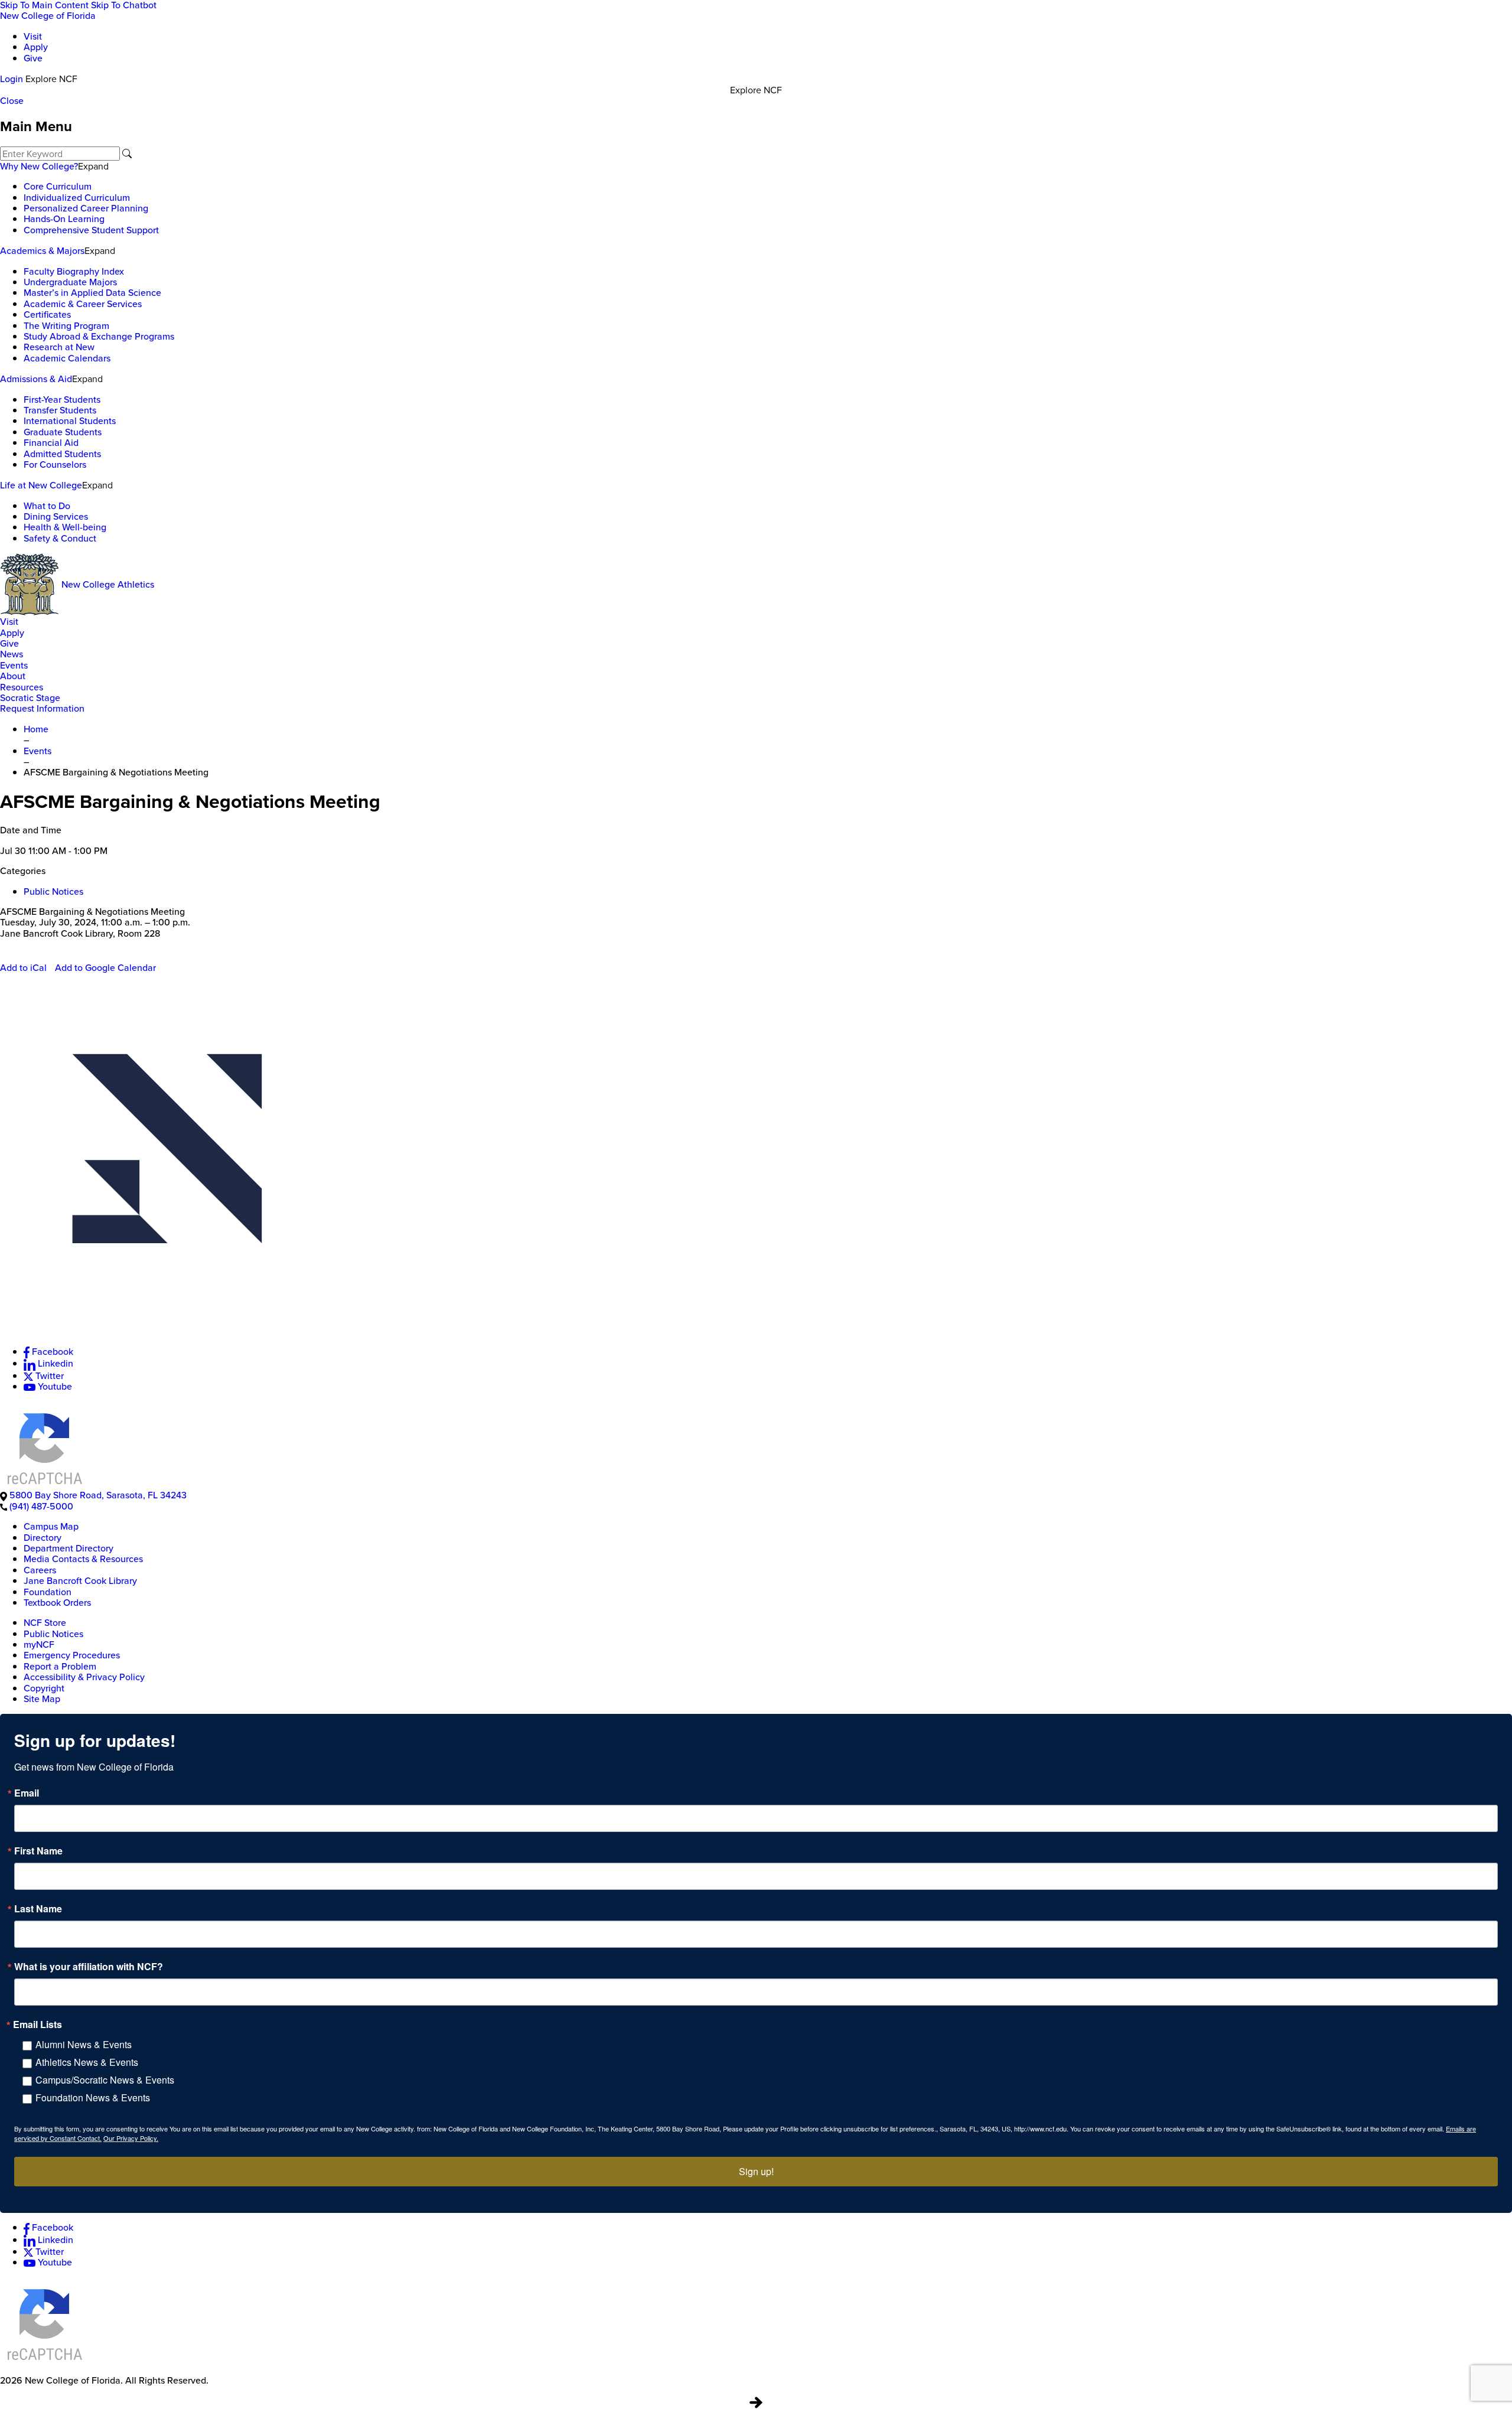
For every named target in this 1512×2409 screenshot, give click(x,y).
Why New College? (39, 166)
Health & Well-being (65, 527)
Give (33, 58)
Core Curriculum (58, 186)
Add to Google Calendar (105, 968)
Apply (36, 47)
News (12, 654)
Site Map (42, 1699)
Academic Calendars (67, 358)
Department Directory (69, 1548)
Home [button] (36, 729)
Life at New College (41, 485)
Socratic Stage (30, 698)
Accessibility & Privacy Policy (84, 1677)
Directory (43, 1538)
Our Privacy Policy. (131, 2138)
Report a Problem (60, 1666)
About (13, 676)
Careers (40, 1570)
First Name (38, 1851)
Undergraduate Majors (70, 282)
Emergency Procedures (72, 1655)
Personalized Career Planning (86, 208)
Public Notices (53, 891)
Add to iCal (23, 968)
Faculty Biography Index (74, 271)
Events (14, 665)
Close (12, 101)
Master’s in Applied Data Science (92, 293)
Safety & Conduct (60, 538)
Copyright (44, 1688)
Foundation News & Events (93, 2097)
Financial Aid (51, 443)
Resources (22, 687)
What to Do (47, 506)
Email (27, 1793)
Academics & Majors (42, 251)
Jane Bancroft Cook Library (80, 1581)
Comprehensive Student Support (91, 230)
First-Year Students (62, 400)
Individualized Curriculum (77, 198)
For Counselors (55, 464)
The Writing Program (66, 326)
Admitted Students (62, 454)
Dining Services (56, 516)
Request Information (42, 708)
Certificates (47, 314)
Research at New (59, 347)
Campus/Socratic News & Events (105, 2080)
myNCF (39, 1644)
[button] (756, 1169)
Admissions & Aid (36, 379)
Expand (93, 166)
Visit (33, 36)
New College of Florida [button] (48, 16)
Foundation (48, 1592)
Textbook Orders (57, 1603)
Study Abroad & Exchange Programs (99, 336)
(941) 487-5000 (41, 1506)
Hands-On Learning (64, 219)
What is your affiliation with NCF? (89, 1967)
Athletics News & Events (87, 2062)
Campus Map (51, 1526)
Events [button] (38, 751)
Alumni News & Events (84, 2044)
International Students (70, 421)
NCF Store (45, 1623)
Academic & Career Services (83, 304)
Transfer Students (60, 410)
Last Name (38, 1909)
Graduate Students (63, 432)
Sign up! (756, 2171)
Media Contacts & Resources (83, 1559)
